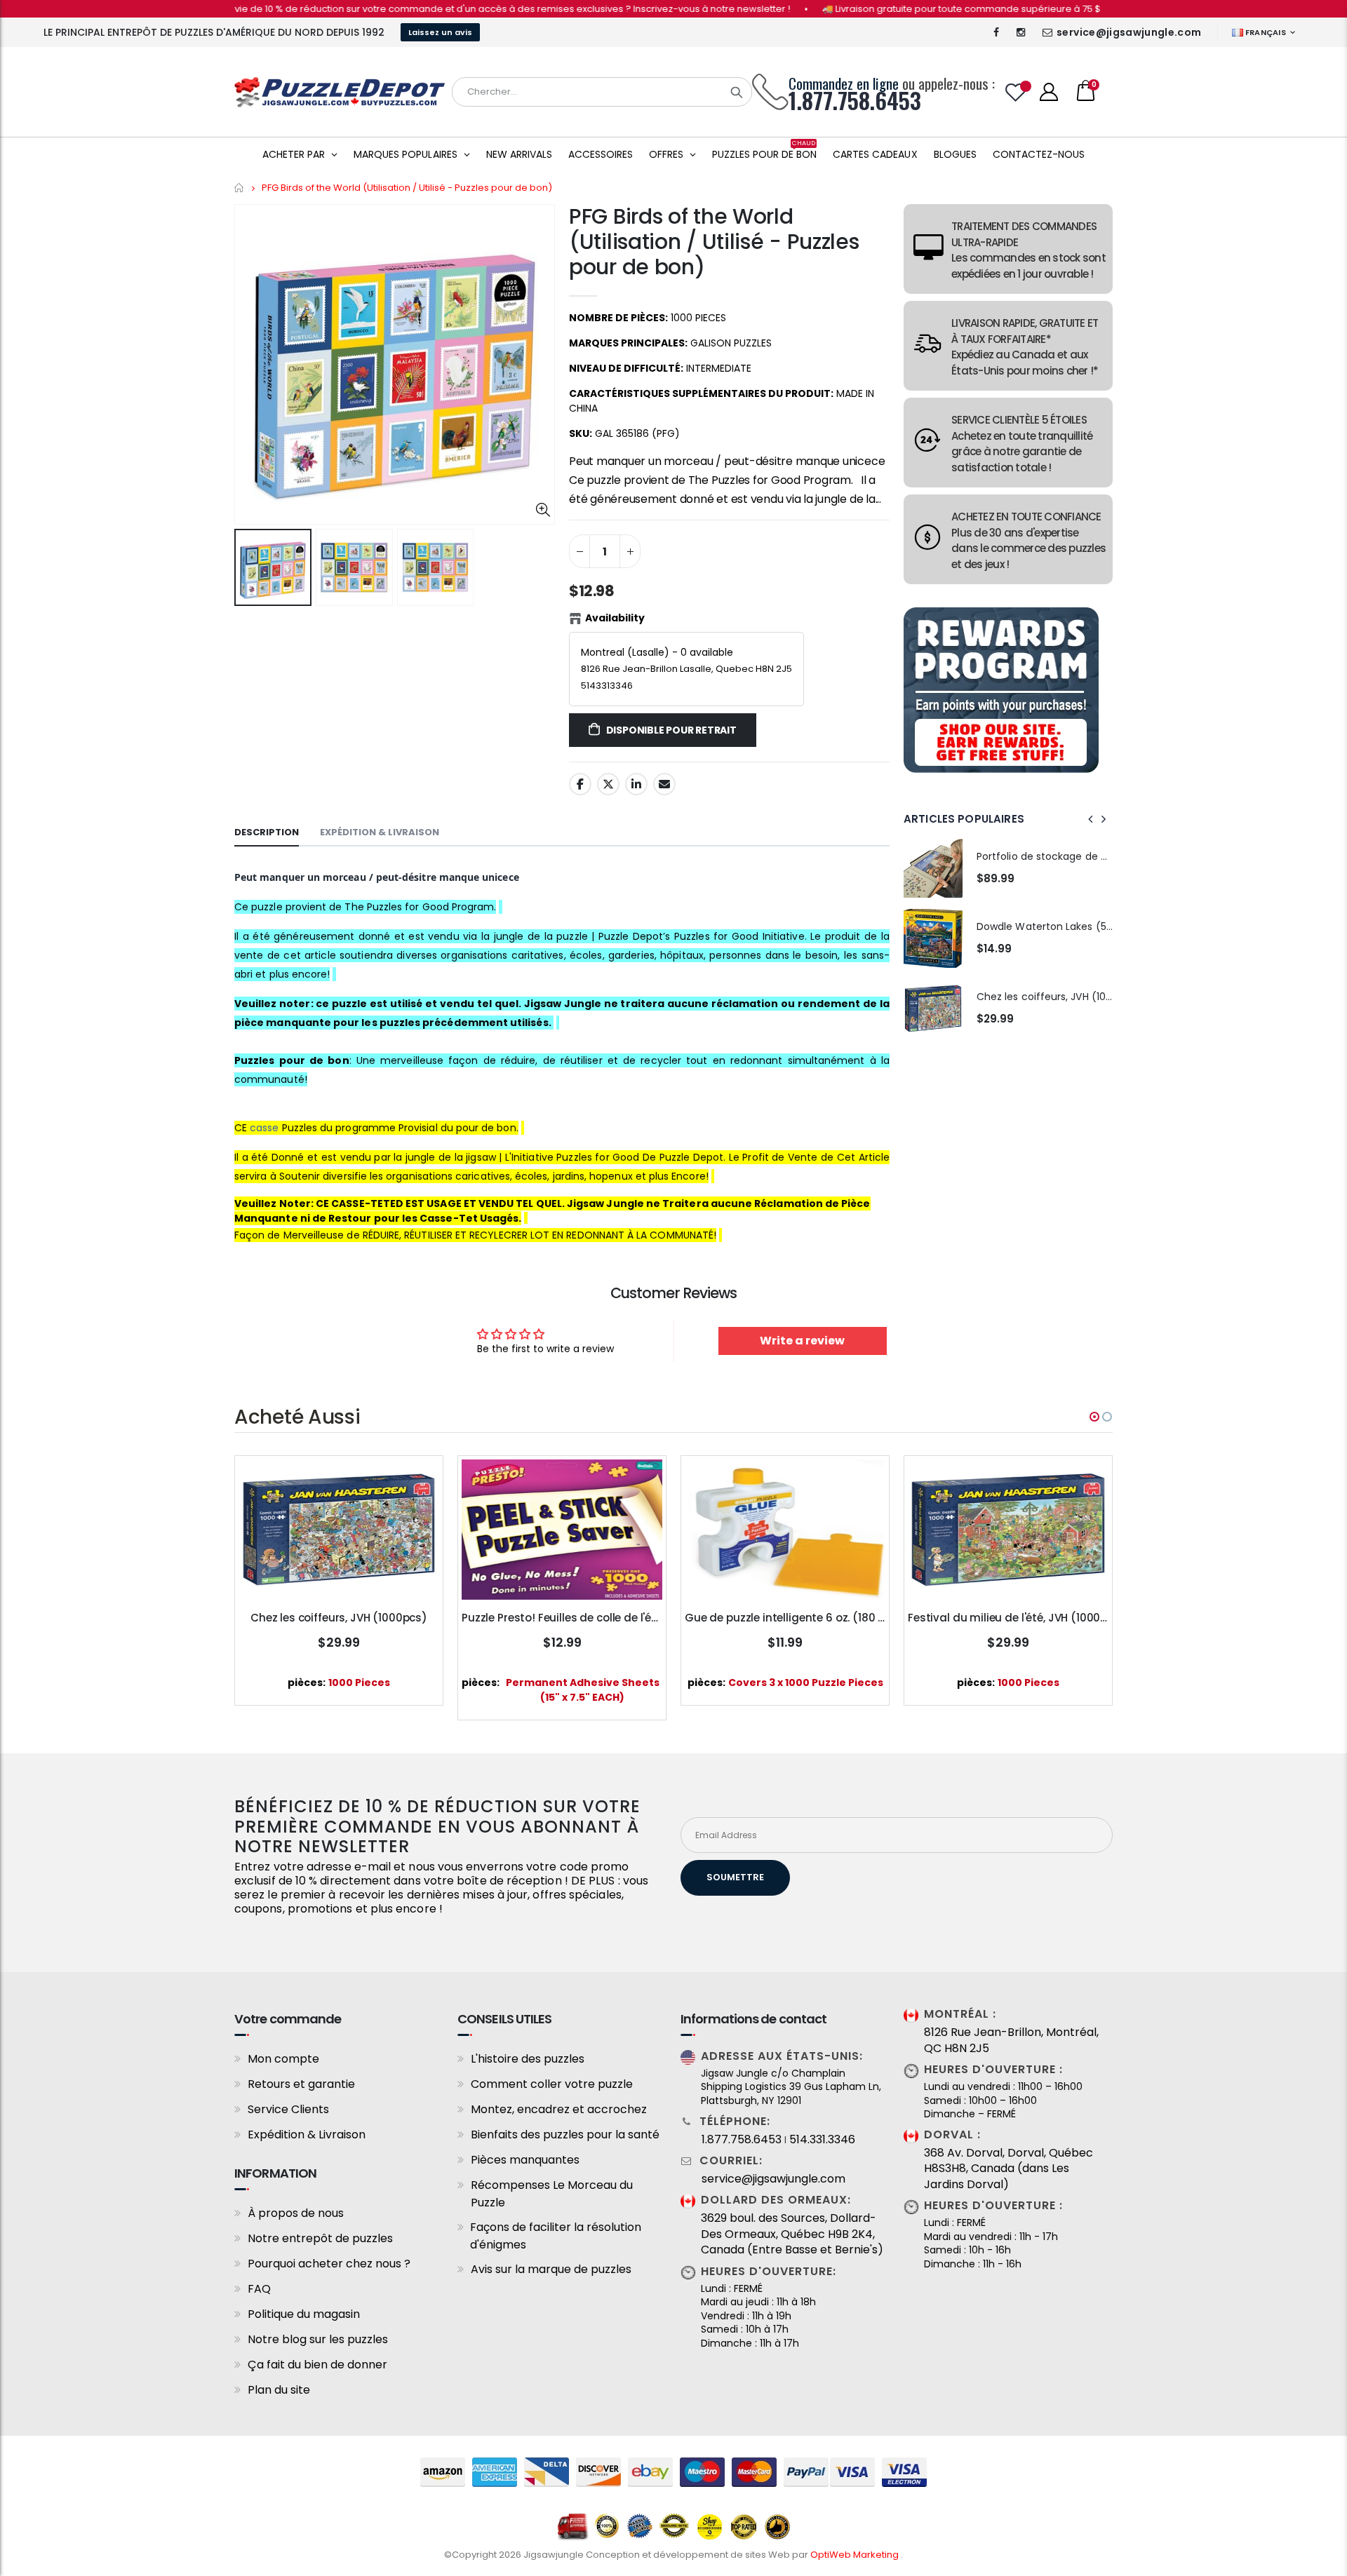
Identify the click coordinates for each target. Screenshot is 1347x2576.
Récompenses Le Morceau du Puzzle (552, 2194)
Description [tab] (267, 832)
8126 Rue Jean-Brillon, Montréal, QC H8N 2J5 (1011, 2040)
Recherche (737, 92)
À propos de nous (296, 2213)
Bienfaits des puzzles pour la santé (565, 2135)
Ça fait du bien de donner (317, 2365)
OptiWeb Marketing (856, 2555)
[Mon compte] (1049, 92)
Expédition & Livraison (307, 2135)
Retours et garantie (301, 2084)
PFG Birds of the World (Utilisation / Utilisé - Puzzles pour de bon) (714, 242)
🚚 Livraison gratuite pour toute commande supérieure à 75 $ (891, 9)
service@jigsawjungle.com (1129, 32)
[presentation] (1091, 819)
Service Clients (288, 2109)
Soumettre (735, 1877)
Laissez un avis (440, 32)
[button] (1094, 1417)
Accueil (240, 188)
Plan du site (279, 2390)
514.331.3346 (822, 2140)
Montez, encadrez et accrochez (559, 2109)
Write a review (802, 1341)
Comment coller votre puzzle (552, 2084)
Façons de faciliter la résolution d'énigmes (556, 2236)
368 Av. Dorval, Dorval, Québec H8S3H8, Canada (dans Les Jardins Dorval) (1008, 2169)
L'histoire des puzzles (528, 2059)
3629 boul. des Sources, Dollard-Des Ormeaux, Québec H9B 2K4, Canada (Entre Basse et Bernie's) (792, 2234)
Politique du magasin (304, 2314)
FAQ (259, 2289)
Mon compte (283, 2059)
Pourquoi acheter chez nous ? (329, 2264)
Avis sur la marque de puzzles (551, 2269)
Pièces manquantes (525, 2160)
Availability (615, 618)
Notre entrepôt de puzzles (320, 2238)
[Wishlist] (1016, 92)
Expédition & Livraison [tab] (380, 832)
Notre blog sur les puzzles (318, 2339)
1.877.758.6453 (742, 2140)
